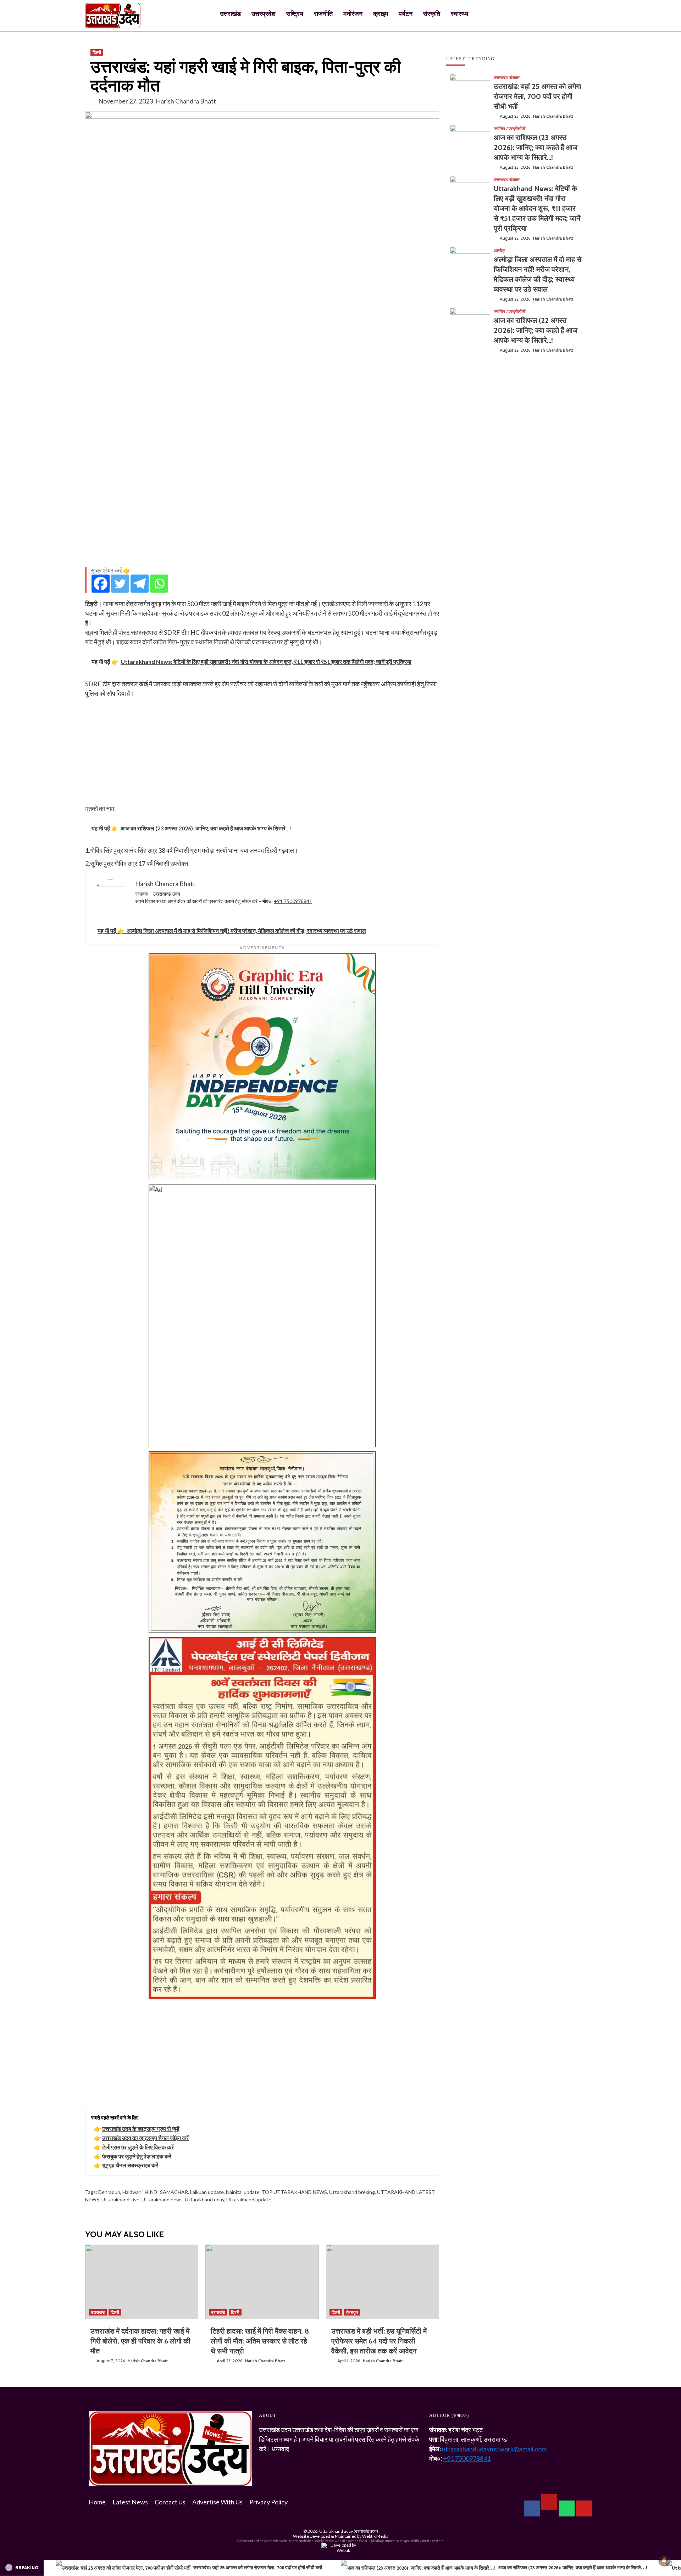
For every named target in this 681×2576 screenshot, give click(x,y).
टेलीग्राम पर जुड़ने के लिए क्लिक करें (138, 2147)
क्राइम (381, 14)
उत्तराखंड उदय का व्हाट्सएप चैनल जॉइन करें (145, 2138)
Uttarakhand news (162, 2199)
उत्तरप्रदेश (264, 14)
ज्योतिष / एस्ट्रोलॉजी (510, 129)
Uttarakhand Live (120, 2199)
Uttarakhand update (249, 2199)
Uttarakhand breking (352, 2192)
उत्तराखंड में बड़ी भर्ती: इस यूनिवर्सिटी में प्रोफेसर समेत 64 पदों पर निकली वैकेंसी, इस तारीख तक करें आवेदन (379, 2341)
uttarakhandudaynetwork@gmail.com (494, 2449)
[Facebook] (101, 584)
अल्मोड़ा (500, 251)
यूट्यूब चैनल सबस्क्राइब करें (130, 2165)
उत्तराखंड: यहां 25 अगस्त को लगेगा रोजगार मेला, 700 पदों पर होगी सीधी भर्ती (538, 96)
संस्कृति (432, 14)
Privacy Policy (268, 2502)
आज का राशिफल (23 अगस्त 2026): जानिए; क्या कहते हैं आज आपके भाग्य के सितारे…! (536, 147)
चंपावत (514, 78)
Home (97, 2502)
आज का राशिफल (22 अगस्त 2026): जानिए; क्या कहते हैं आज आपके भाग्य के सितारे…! (536, 330)
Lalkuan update (207, 2192)
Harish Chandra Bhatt (186, 101)
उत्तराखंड (230, 14)
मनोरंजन (353, 14)
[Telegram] (140, 584)
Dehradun (109, 2192)
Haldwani (132, 2192)
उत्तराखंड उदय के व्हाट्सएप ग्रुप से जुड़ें (141, 2129)
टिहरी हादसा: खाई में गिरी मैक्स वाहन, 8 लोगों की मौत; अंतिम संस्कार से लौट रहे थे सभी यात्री (260, 2341)
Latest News (130, 2502)
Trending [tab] (481, 59)
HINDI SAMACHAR (166, 2192)
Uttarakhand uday (204, 2199)
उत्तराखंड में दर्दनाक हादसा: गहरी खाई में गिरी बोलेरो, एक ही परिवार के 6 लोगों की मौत (140, 2341)
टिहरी (97, 52)
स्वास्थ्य (459, 14)
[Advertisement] (262, 512)
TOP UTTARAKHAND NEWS (294, 2192)
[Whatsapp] (159, 584)
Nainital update (243, 2192)
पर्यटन (406, 14)
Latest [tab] (456, 59)
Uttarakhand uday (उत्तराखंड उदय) (349, 2531)
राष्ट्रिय (295, 14)
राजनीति (323, 14)
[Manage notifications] (664, 2560)
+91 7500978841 (293, 901)
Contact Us (170, 2502)
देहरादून (352, 2312)
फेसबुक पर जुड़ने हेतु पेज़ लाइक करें (137, 2156)
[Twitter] (120, 584)
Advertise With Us (217, 2502)
